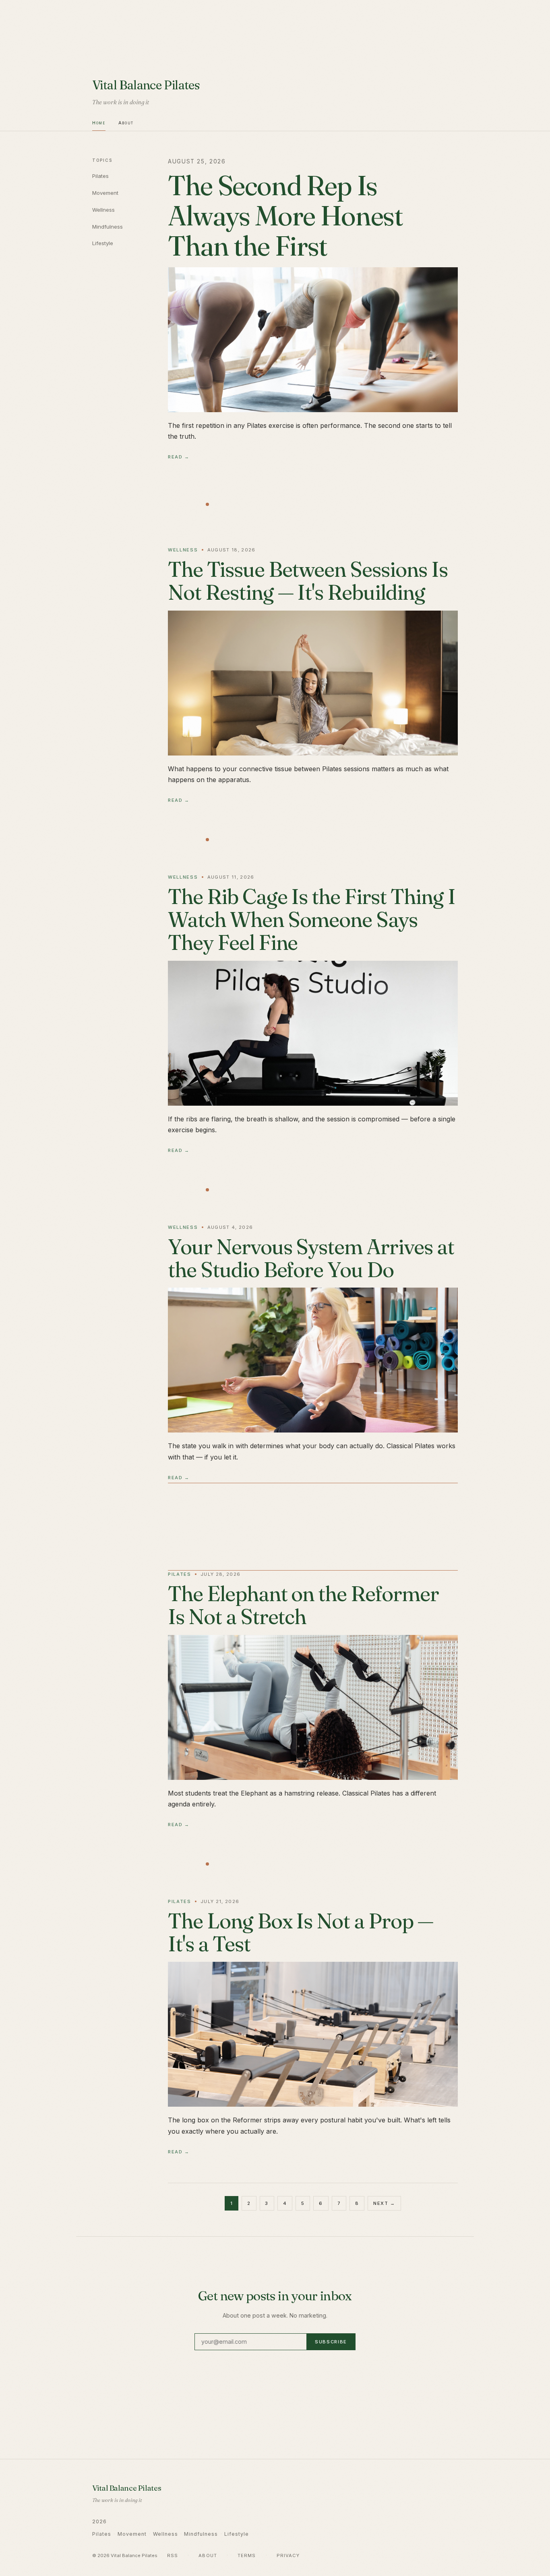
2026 (99, 2521)
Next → (384, 2203)
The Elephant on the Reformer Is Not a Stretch (303, 1605)
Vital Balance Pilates (146, 85)
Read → (179, 457)
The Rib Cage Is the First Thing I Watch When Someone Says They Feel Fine (312, 919)
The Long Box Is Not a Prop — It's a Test (301, 1932)
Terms (247, 2555)
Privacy (288, 2555)
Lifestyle (103, 243)
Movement (105, 193)
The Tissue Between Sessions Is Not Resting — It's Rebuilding (308, 581)
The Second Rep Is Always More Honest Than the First (285, 215)
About (126, 123)
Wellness (103, 210)
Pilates (100, 176)
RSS (173, 2555)
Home (99, 123)
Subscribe (331, 2342)
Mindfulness (108, 227)
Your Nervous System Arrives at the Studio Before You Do (311, 1258)
